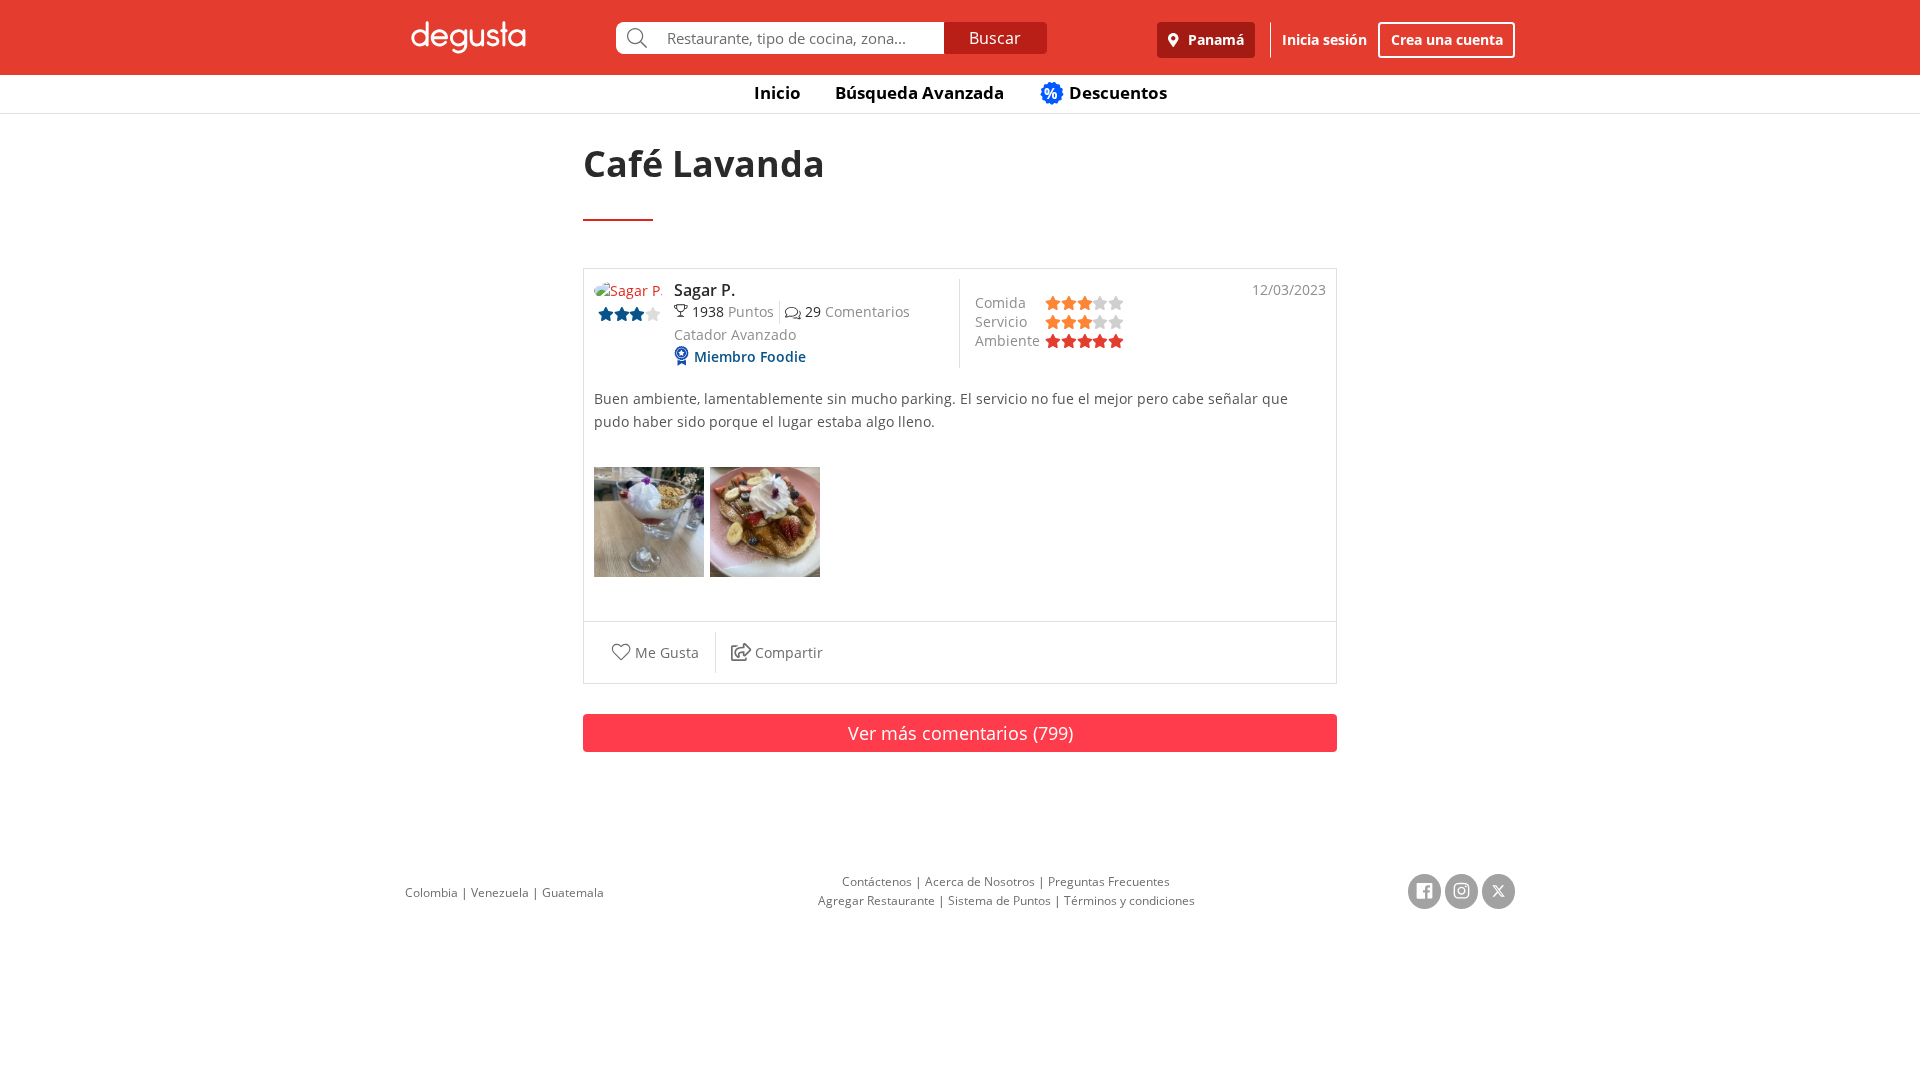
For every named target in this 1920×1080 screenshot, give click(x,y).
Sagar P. (704, 290)
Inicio (777, 92)
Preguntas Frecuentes (1109, 881)
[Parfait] (649, 520)
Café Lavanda (704, 163)
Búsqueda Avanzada (919, 92)
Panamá (1214, 39)
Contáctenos (877, 881)
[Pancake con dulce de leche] (765, 520)
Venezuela (500, 892)
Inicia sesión (1324, 39)
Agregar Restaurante (876, 900)
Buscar (995, 38)
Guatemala (573, 892)
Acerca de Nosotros (980, 881)
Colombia (431, 892)
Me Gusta (665, 652)
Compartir (787, 652)
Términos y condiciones (1129, 900)
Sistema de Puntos (999, 900)
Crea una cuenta (1447, 39)
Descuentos (1105, 92)
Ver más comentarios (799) (960, 733)
